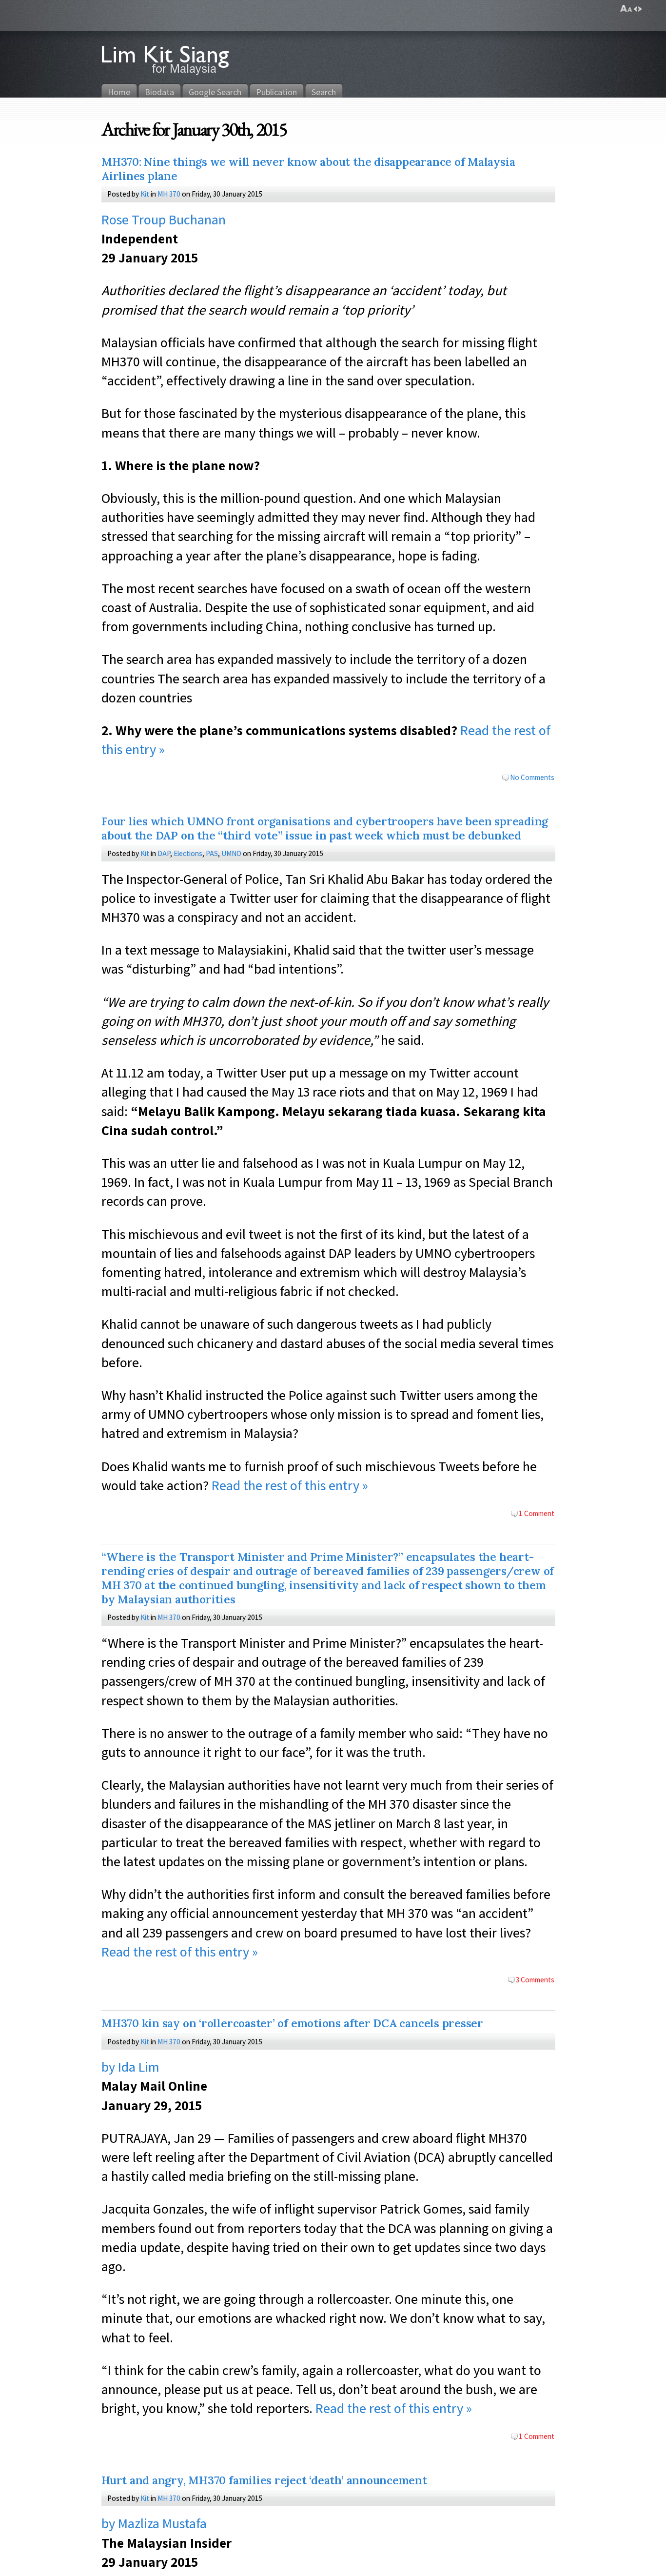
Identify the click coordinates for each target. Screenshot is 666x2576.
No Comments (532, 777)
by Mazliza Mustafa (154, 2523)
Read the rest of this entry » (290, 1485)
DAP (164, 853)
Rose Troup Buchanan (164, 219)
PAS (212, 853)
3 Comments (535, 1979)
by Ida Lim (130, 2067)
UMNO (231, 853)
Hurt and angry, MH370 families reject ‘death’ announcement (264, 2480)
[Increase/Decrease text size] (626, 9)
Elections (188, 853)
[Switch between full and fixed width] (638, 9)
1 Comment (537, 1513)
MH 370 (169, 194)
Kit (145, 194)
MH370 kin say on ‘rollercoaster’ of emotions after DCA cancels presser (292, 2023)
